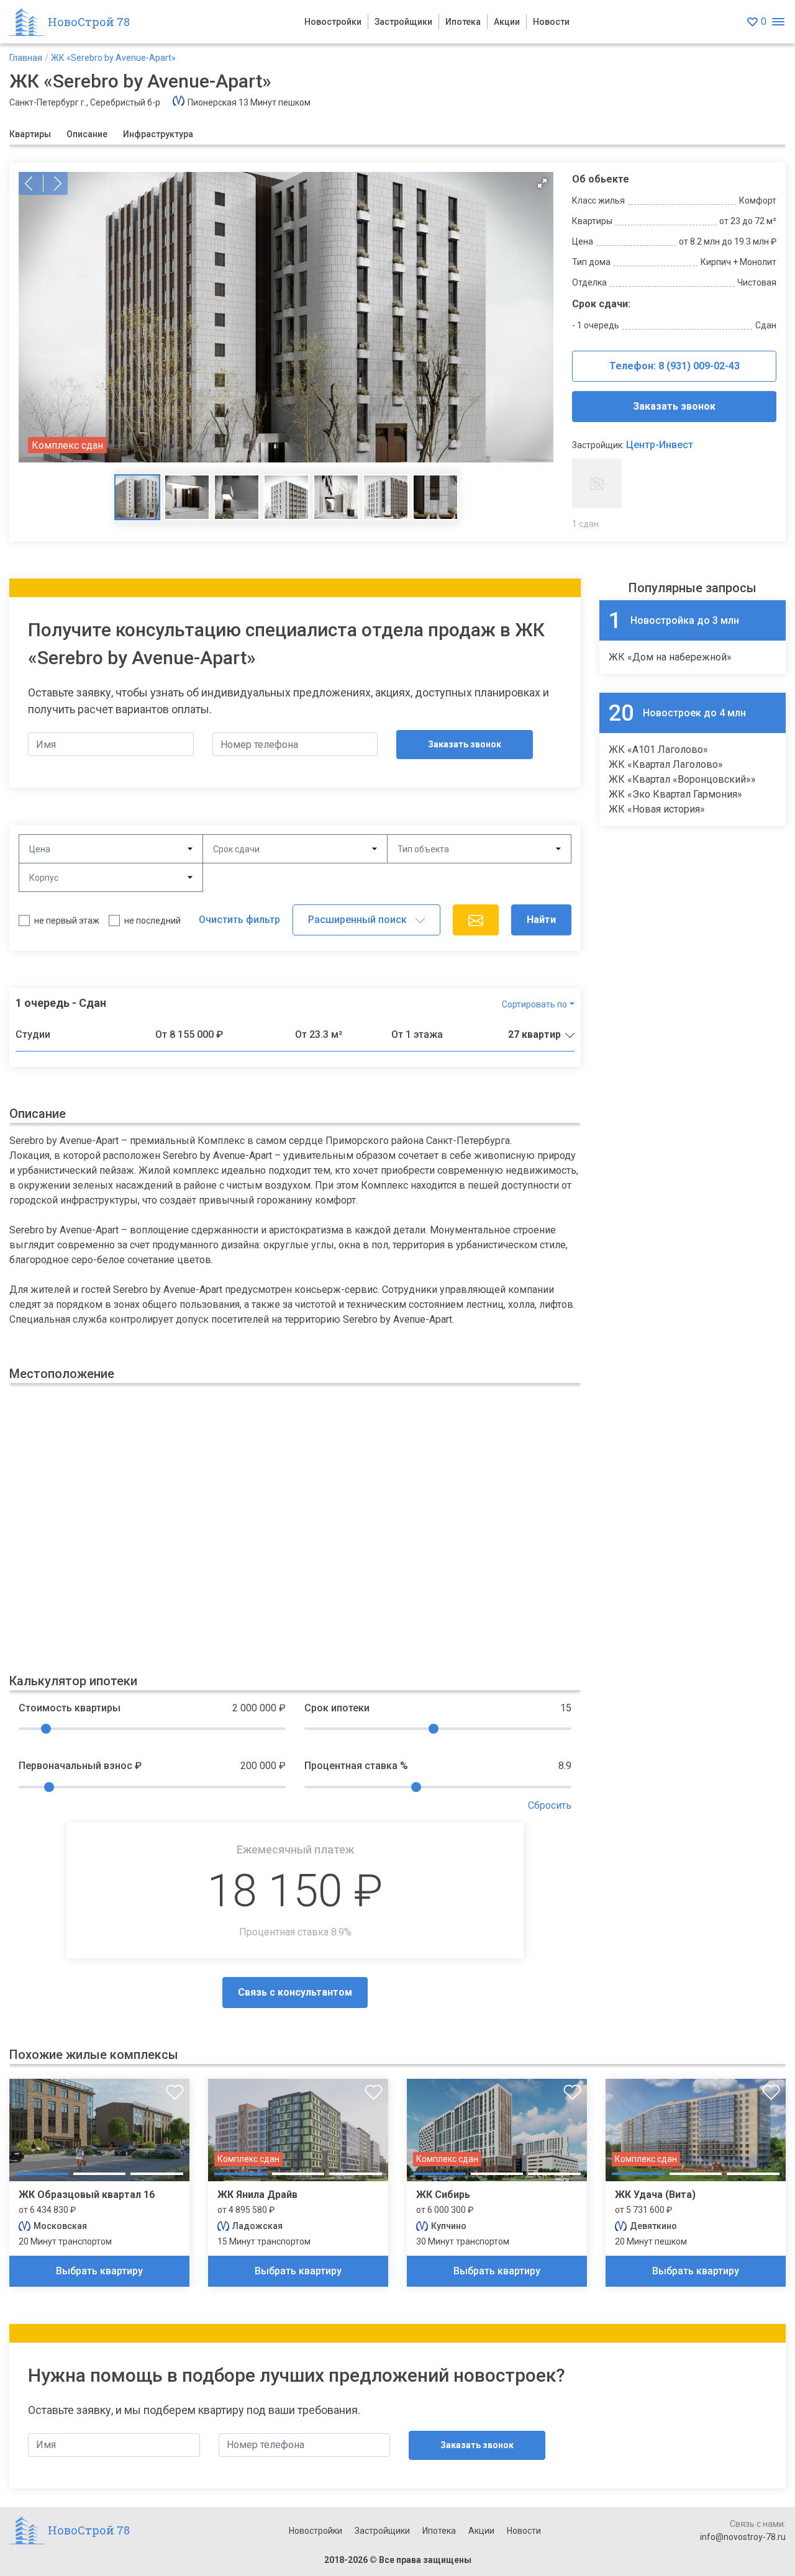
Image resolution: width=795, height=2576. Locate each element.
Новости (551, 22)
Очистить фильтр (239, 920)
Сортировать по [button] (534, 1004)
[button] (286, 317)
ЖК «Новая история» (657, 809)
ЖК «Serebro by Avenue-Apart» (113, 58)
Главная (26, 58)
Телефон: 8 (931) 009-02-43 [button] (675, 366)
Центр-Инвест (660, 445)
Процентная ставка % (356, 1766)
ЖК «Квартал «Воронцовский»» (682, 779)
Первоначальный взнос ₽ (80, 1766)
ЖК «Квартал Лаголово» (666, 764)
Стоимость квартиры (70, 1708)
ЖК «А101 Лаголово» (658, 750)
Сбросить (550, 1805)
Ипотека (463, 22)
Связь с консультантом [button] (295, 1992)
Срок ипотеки (337, 1708)
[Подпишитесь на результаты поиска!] (476, 920)
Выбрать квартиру (99, 2271)
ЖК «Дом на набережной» (670, 657)
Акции (507, 22)
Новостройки (333, 22)
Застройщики (403, 22)
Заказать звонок (465, 744)
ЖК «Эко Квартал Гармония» (675, 794)
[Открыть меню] (778, 22)
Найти (541, 920)
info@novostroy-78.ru (743, 2537)
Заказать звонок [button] (674, 406)
